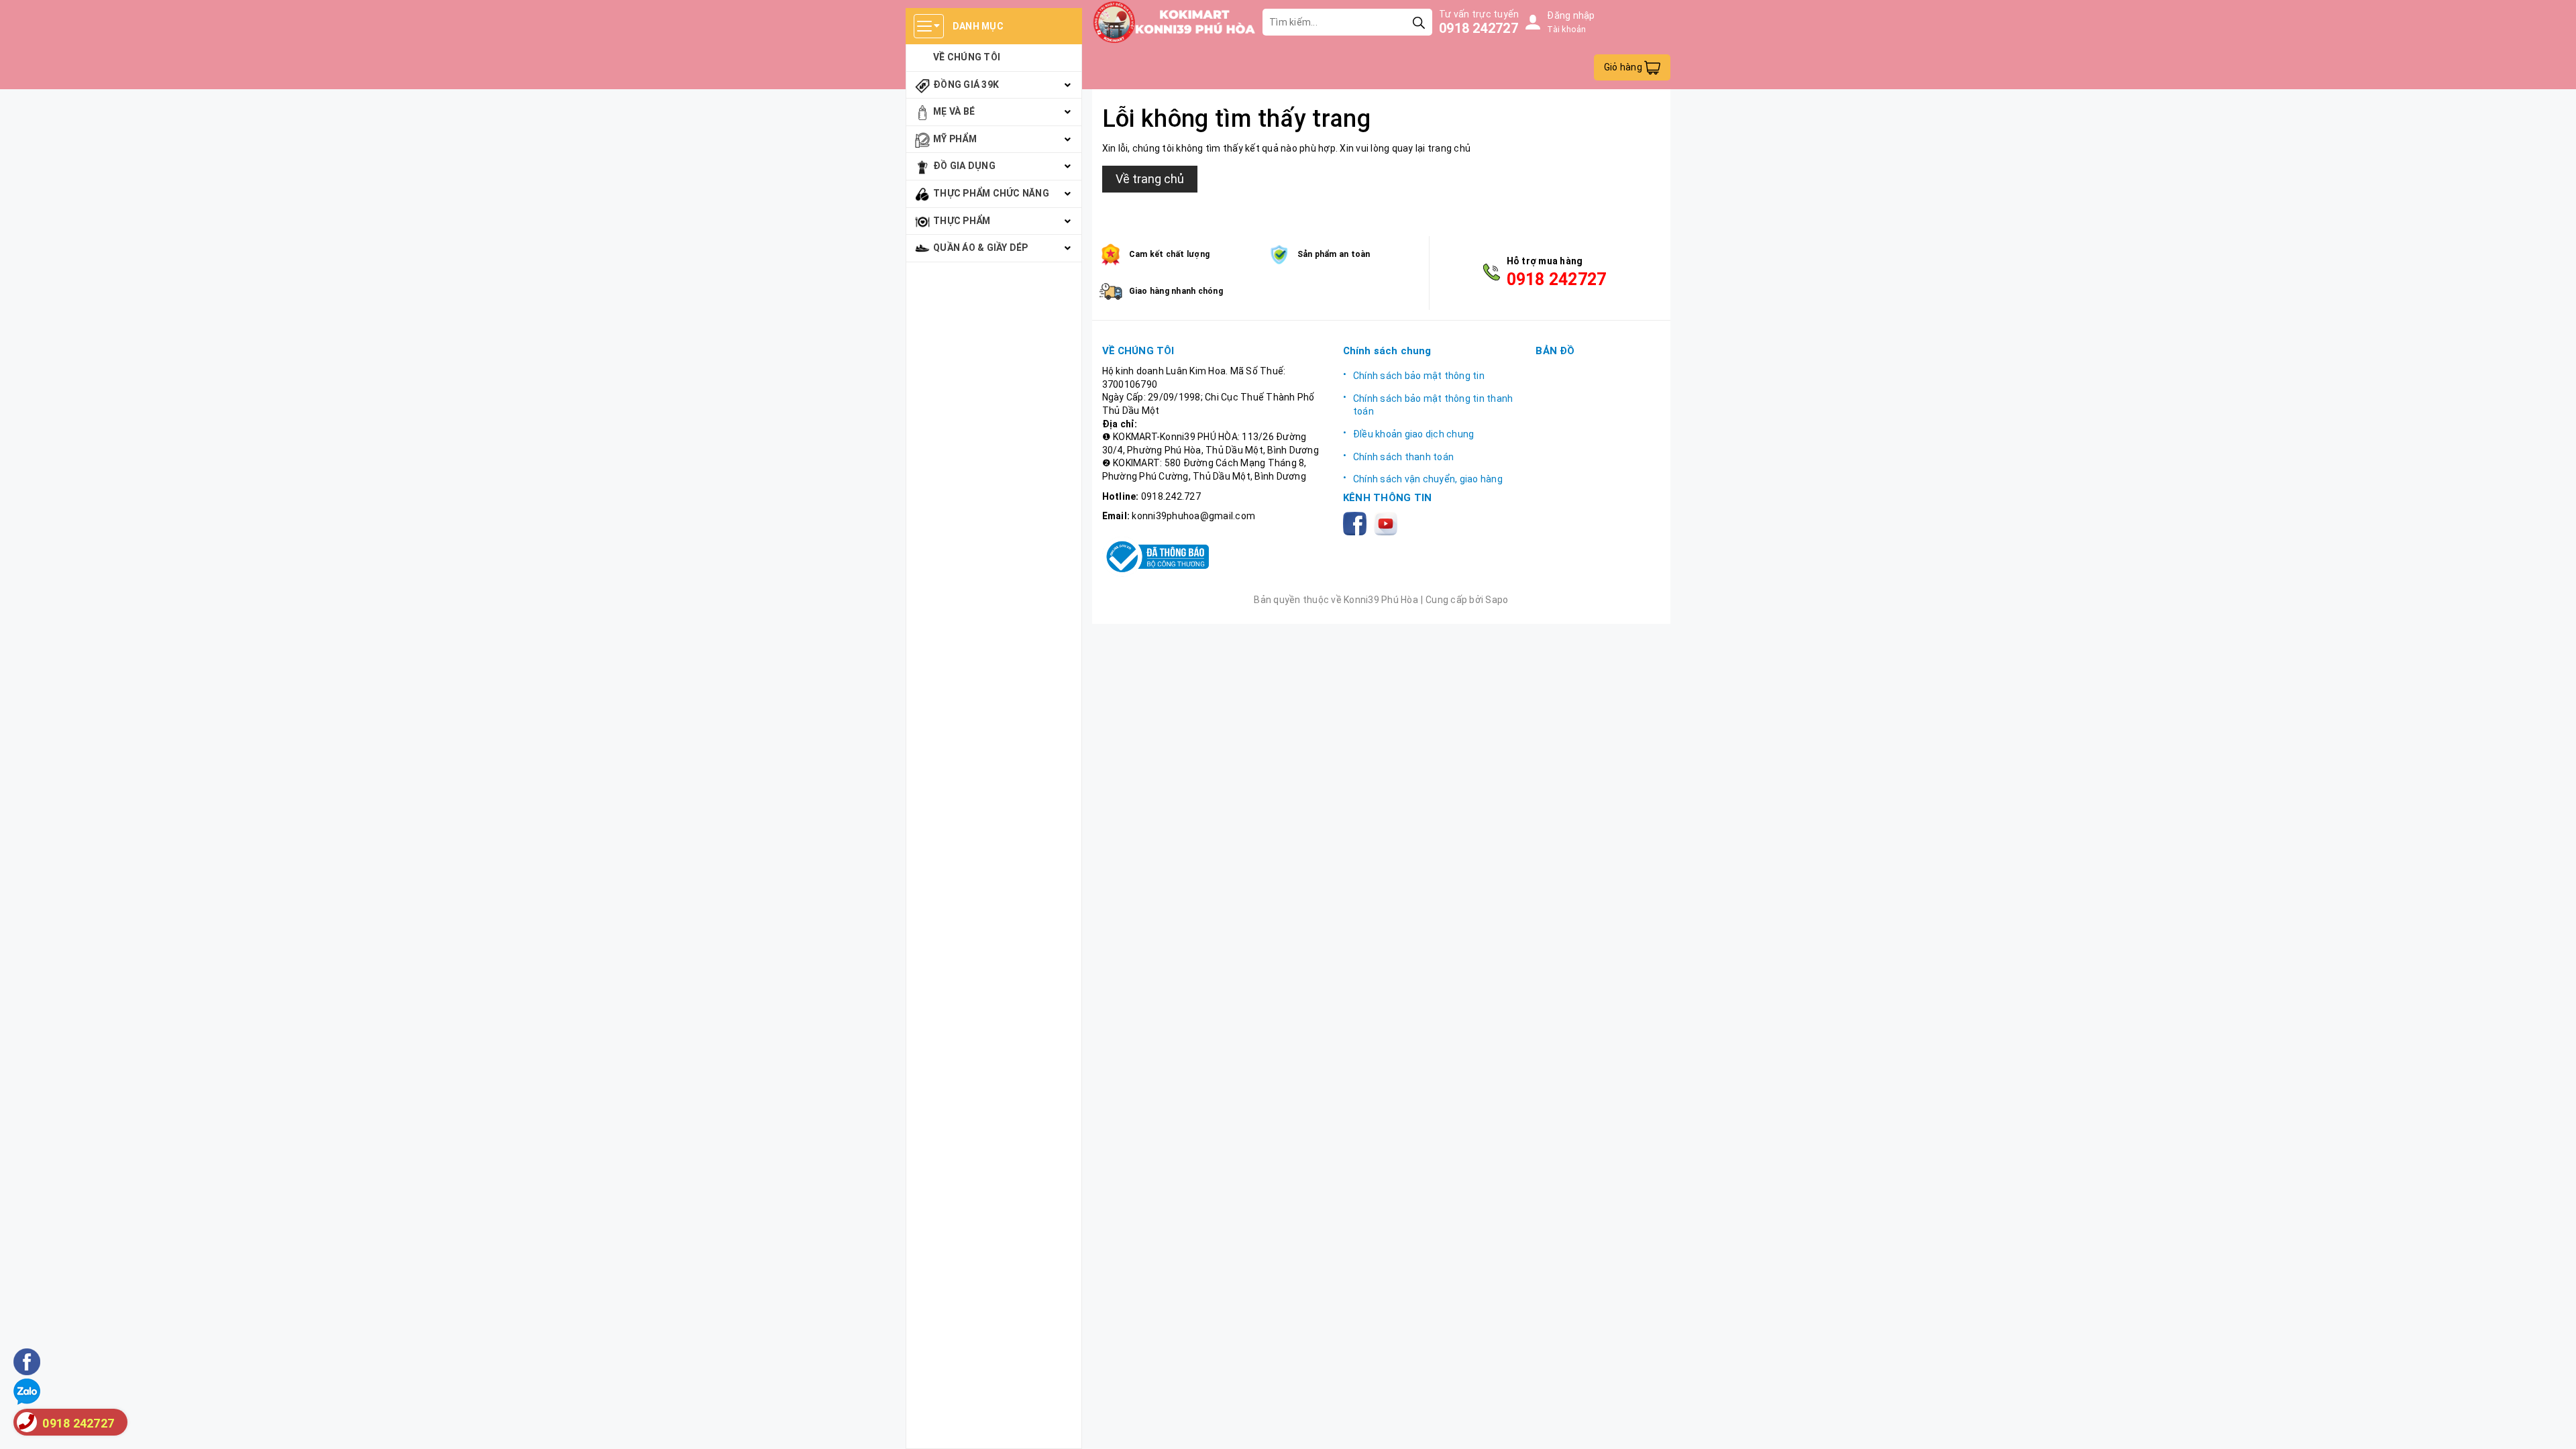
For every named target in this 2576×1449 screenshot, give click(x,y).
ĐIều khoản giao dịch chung (1414, 434)
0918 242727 (1479, 28)
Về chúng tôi (967, 57)
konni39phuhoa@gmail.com (1193, 516)
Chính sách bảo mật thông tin (1419, 376)
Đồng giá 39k (966, 85)
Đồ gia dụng (964, 166)
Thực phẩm (962, 221)
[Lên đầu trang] (2553, 1426)
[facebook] (1357, 523)
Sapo (1497, 600)
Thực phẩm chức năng (991, 193)
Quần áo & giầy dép (981, 248)
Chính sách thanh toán (1403, 457)
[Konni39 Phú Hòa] (1174, 22)
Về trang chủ (1150, 179)
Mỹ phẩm (955, 139)
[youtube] (1388, 523)
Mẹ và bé (954, 111)
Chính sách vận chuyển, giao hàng (1428, 479)
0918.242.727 (1171, 496)
